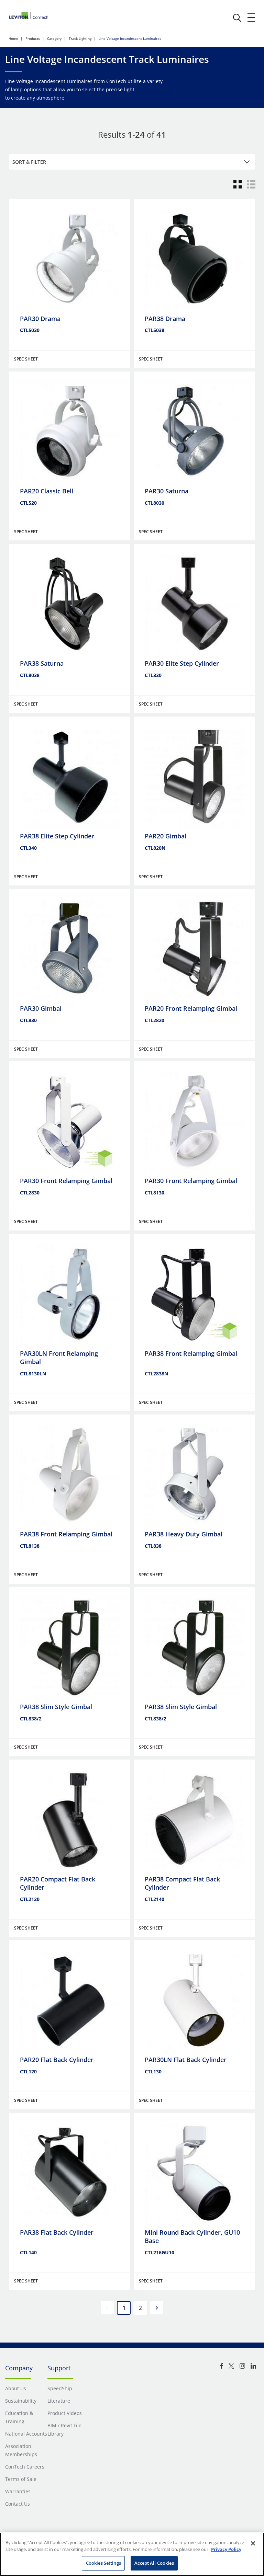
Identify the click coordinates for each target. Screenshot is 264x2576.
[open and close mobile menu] (252, 18)
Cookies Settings (103, 2563)
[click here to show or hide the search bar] (237, 18)
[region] (132, 2554)
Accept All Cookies (154, 2563)
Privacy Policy (226, 2549)
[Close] (253, 2543)
